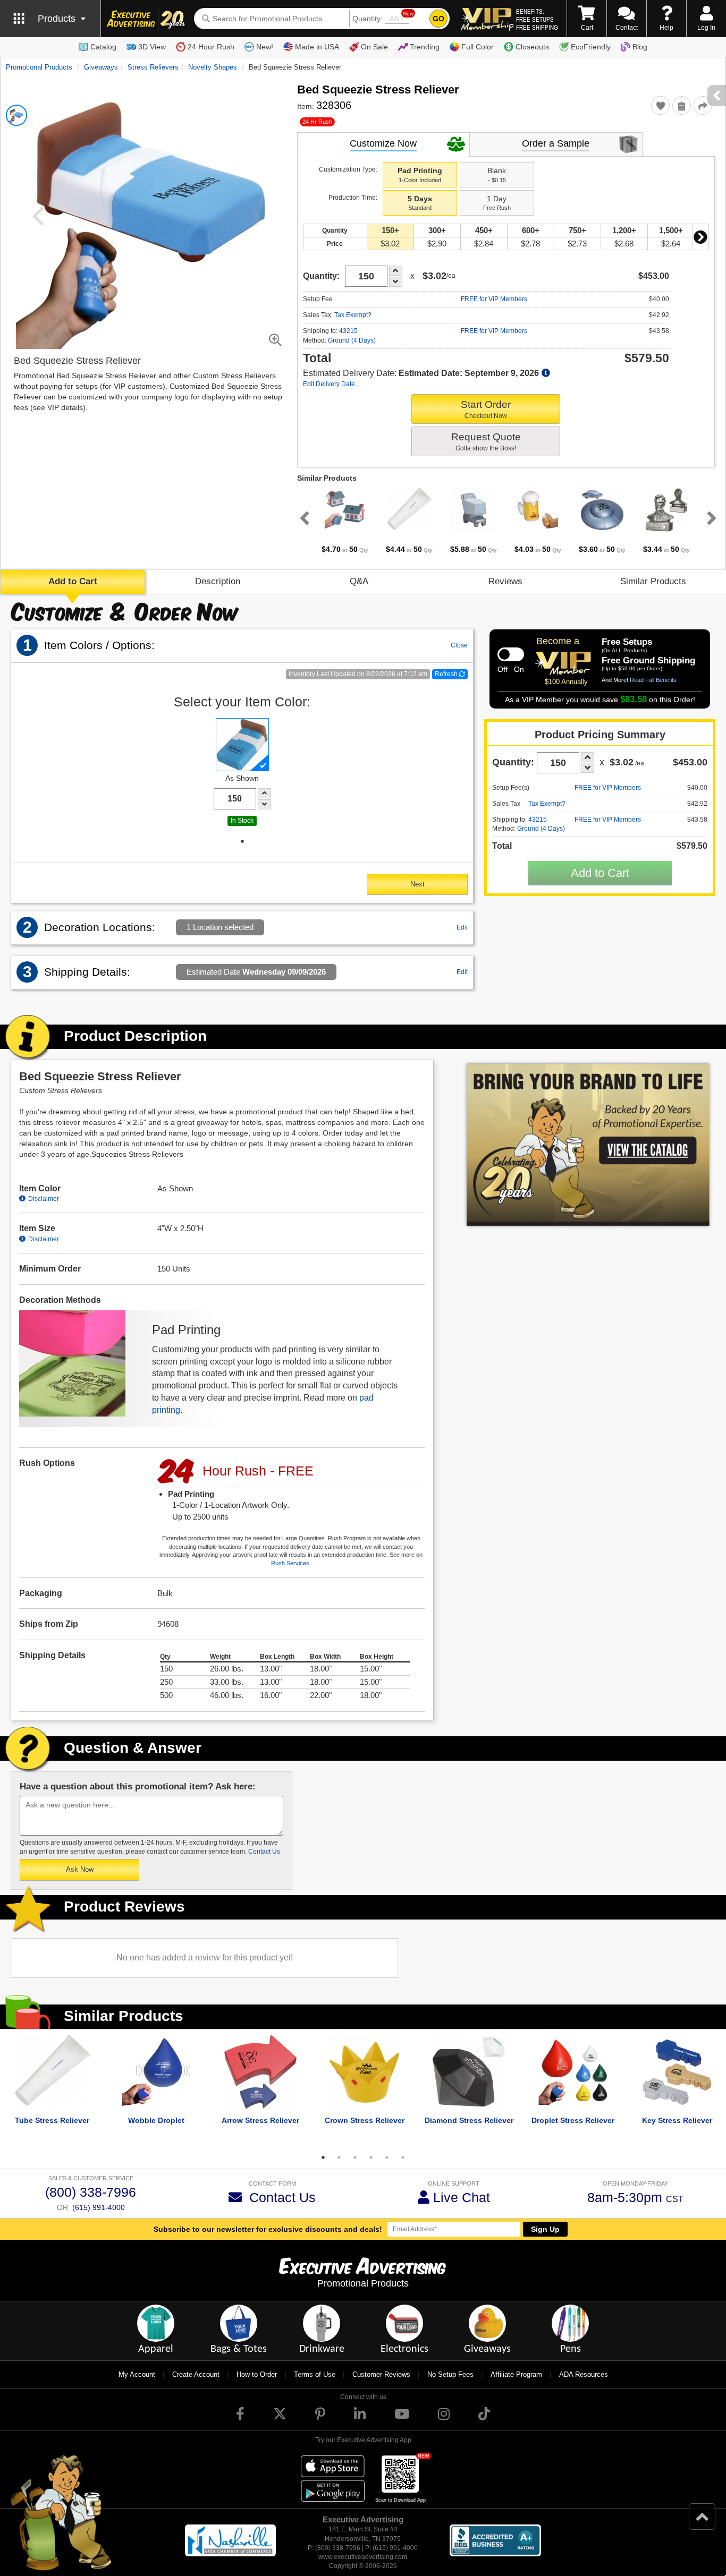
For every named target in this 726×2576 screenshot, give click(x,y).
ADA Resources (584, 2374)
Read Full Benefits (653, 680)
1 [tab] (242, 841)
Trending (425, 47)
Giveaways (101, 67)
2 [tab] (339, 2157)
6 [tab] (403, 2157)
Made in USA (317, 47)
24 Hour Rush (211, 47)
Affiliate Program (516, 2374)
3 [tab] (355, 2157)
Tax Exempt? (353, 315)
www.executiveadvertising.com (363, 2557)
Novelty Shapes (213, 67)
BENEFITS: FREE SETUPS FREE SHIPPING (537, 19)
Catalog (103, 47)
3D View (152, 47)
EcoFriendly (591, 47)
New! (265, 47)
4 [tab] (371, 2157)
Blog (640, 47)
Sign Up (545, 2229)
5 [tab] (387, 2157)
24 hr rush (317, 122)
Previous (302, 518)
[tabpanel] (345, 521)
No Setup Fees (450, 2374)
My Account (137, 2374)
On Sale (374, 47)
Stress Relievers (153, 67)
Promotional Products (39, 67)
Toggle (511, 654)
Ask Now (80, 1869)
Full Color (478, 47)
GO (438, 19)
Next (700, 237)
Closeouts (532, 47)
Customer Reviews (381, 2374)
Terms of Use (315, 2374)
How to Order (257, 2374)
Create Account (196, 2374)
